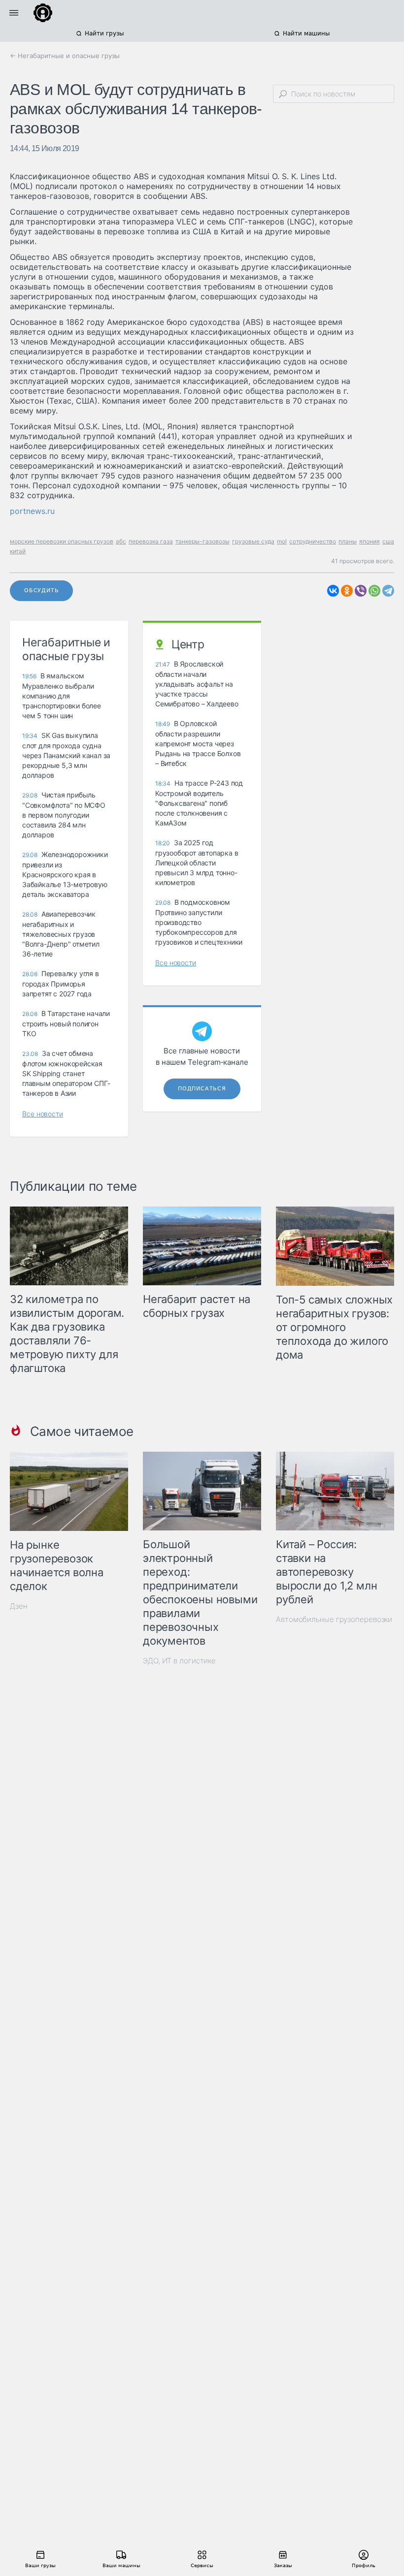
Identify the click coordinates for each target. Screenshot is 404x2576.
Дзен (19, 1606)
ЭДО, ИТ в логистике (179, 1661)
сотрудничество (313, 541)
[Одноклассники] (347, 591)
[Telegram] (388, 591)
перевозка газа (151, 541)
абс (121, 541)
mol (282, 541)
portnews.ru (32, 511)
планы (348, 541)
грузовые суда (253, 541)
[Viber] (361, 591)
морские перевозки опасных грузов (62, 541)
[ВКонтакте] (333, 591)
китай (18, 551)
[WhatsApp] (374, 591)
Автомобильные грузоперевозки (334, 1619)
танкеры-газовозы (202, 541)
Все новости (43, 1114)
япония (370, 541)
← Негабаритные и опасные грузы (65, 56)
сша (388, 541)
